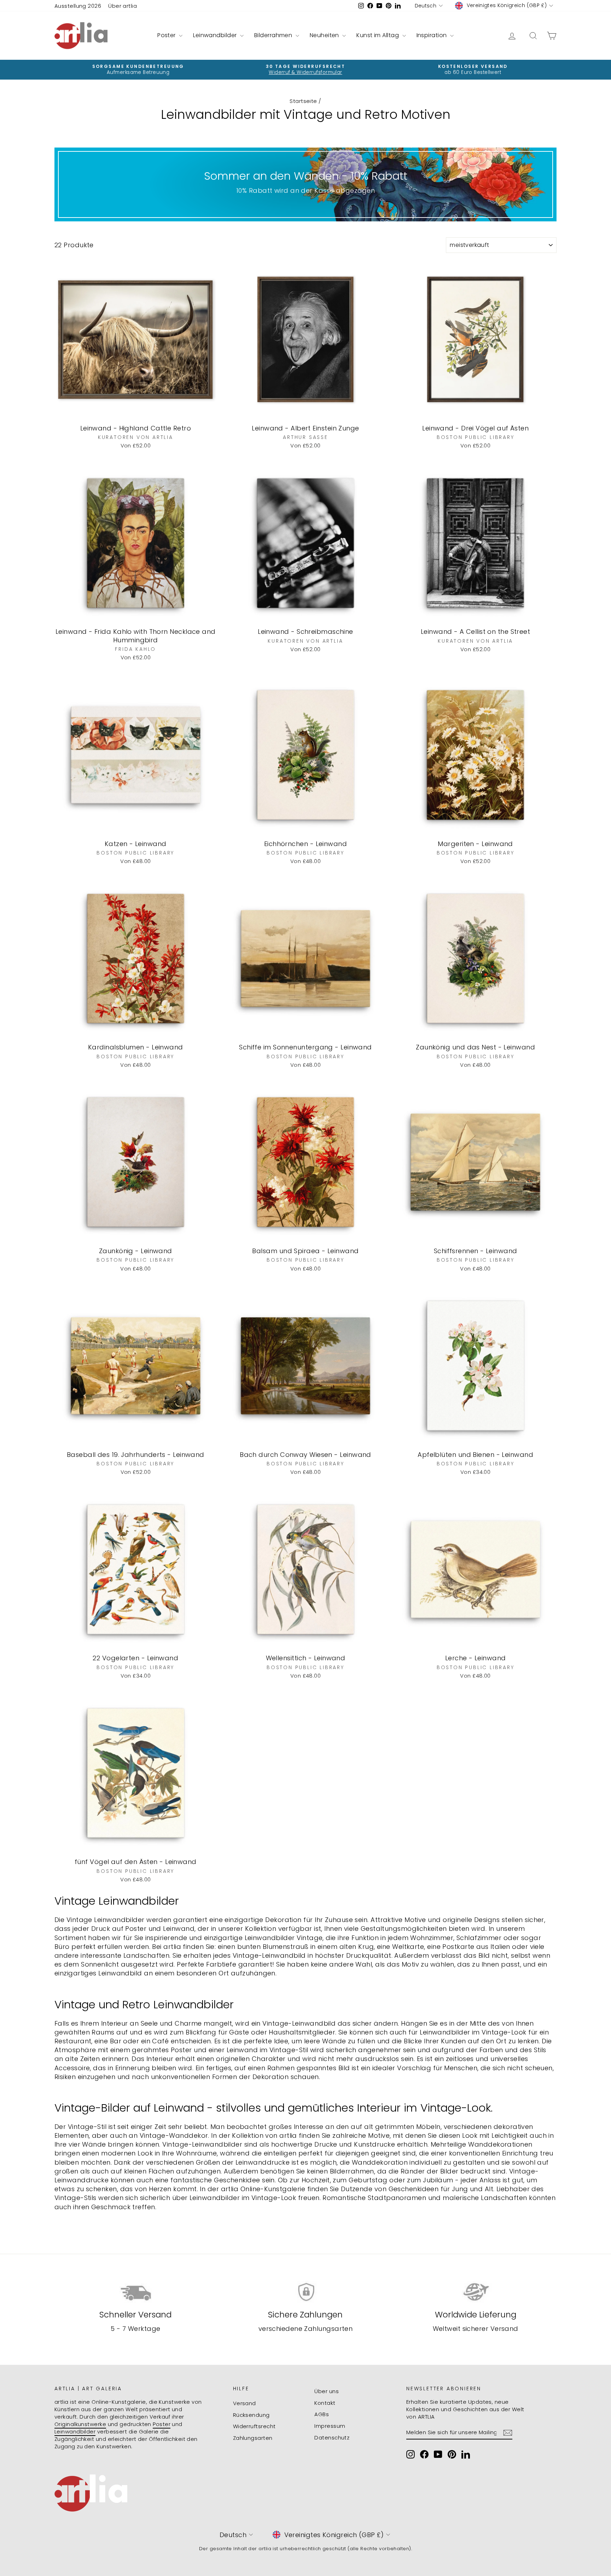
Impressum (330, 2426)
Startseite (303, 101)
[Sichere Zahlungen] (306, 2292)
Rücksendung (251, 2415)
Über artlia (123, 6)
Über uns (327, 2391)
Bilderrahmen (274, 35)
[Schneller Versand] (136, 2292)
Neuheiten (325, 35)
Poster (167, 35)
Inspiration (432, 35)
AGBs (322, 2414)
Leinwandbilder (216, 35)
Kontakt (325, 2403)
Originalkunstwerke (80, 2424)
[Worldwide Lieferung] (475, 2292)
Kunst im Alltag (378, 35)
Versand (245, 2403)
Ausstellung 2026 (78, 6)
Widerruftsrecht (254, 2426)
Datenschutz (332, 2438)
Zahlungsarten (253, 2438)
